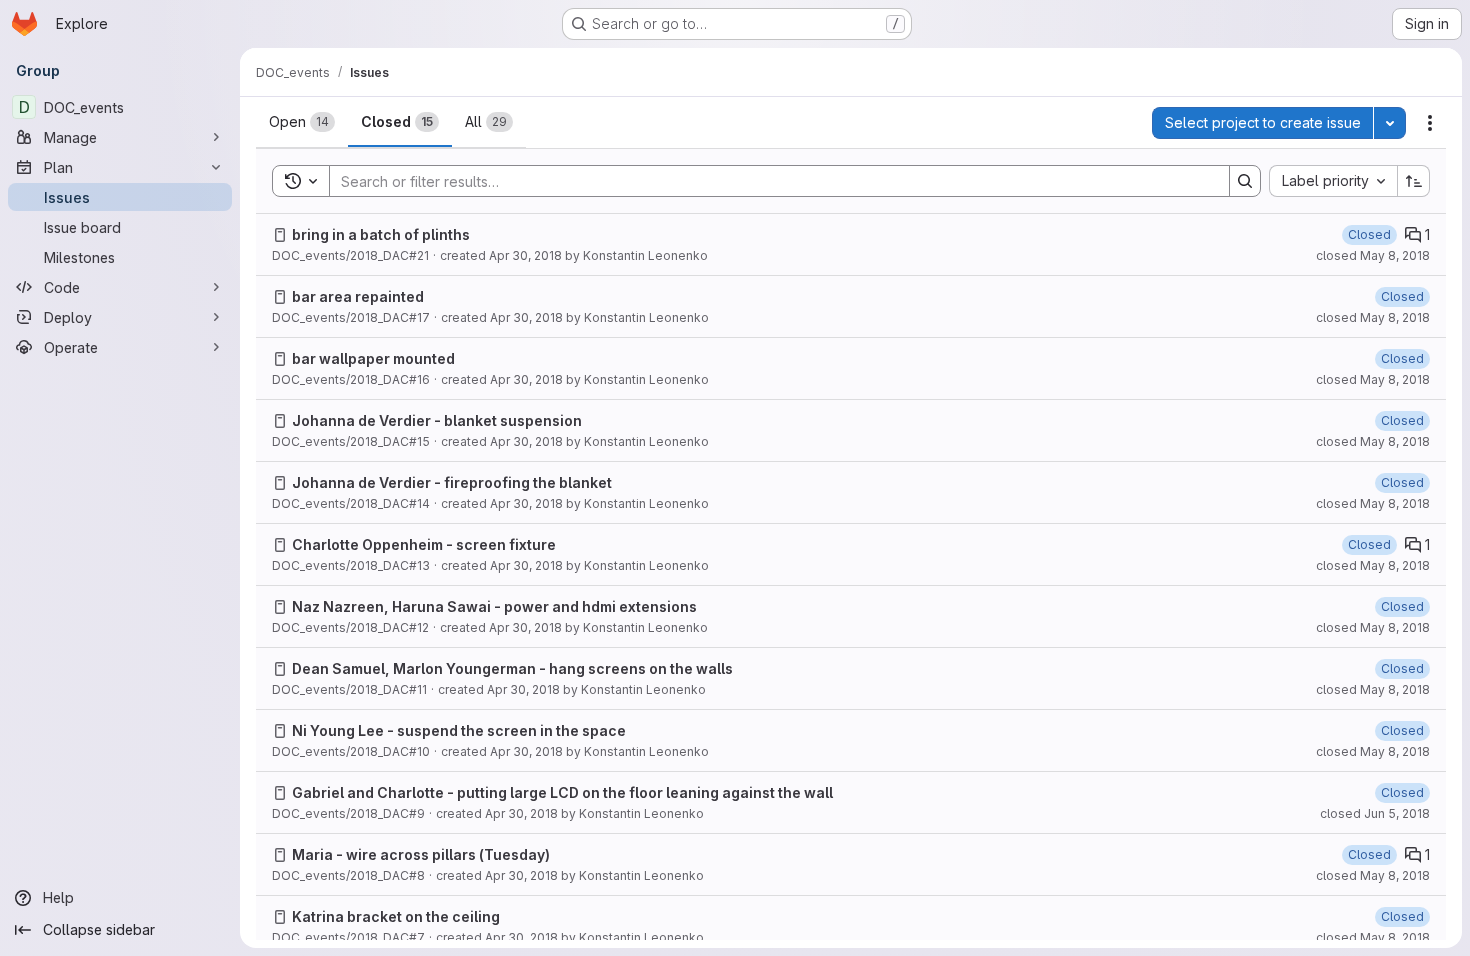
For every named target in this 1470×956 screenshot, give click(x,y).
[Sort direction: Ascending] (1414, 181)
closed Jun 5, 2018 (1375, 813)
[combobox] (1333, 181)
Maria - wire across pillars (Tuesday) (421, 854)
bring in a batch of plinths (381, 234)
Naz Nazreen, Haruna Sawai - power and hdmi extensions (494, 606)
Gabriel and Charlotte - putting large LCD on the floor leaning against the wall (562, 792)
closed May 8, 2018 (1373, 255)
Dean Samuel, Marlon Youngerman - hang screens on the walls (512, 668)
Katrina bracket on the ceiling (396, 916)
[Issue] (280, 235)
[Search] (1245, 181)
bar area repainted (358, 296)
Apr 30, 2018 (525, 255)
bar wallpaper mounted (373, 358)
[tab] (302, 122)
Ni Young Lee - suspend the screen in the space (459, 730)
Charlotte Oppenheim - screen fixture (424, 544)
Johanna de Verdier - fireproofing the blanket (452, 482)
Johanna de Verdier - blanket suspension (437, 420)
